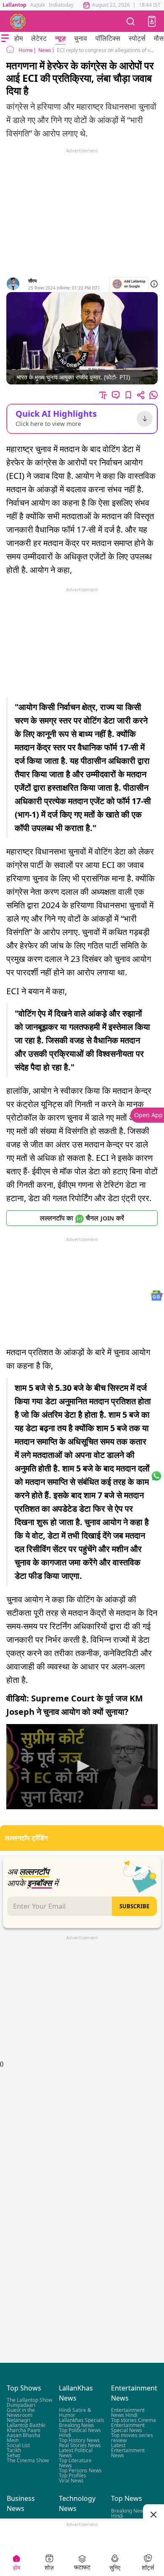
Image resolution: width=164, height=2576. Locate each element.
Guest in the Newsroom (21, 2413)
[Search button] (131, 21)
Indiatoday (61, 5)
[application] (82, 1767)
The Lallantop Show (29, 2400)
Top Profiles (73, 2476)
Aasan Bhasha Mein (24, 2438)
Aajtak (38, 5)
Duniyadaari (21, 2405)
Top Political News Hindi (80, 2433)
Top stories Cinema (134, 2421)
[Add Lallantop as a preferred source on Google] (129, 284)
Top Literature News (75, 2463)
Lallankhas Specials (82, 2421)
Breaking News (77, 2426)
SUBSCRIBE (134, 1906)
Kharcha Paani (24, 2431)
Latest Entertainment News (128, 2451)
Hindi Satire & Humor (75, 2413)
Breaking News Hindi (129, 2513)
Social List (18, 2446)
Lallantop (15, 5)
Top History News (79, 2441)
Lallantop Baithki (26, 2426)
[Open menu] (5, 38)
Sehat (13, 2456)
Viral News (71, 2481)
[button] (152, 21)
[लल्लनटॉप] (18, 21)
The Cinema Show (28, 2461)
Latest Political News (76, 2453)
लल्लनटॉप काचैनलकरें (82, 1218)
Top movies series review (132, 2438)
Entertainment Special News (128, 2428)
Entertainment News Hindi (128, 2413)
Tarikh (14, 2451)
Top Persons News (80, 2471)
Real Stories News (80, 2446)
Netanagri (19, 2421)
